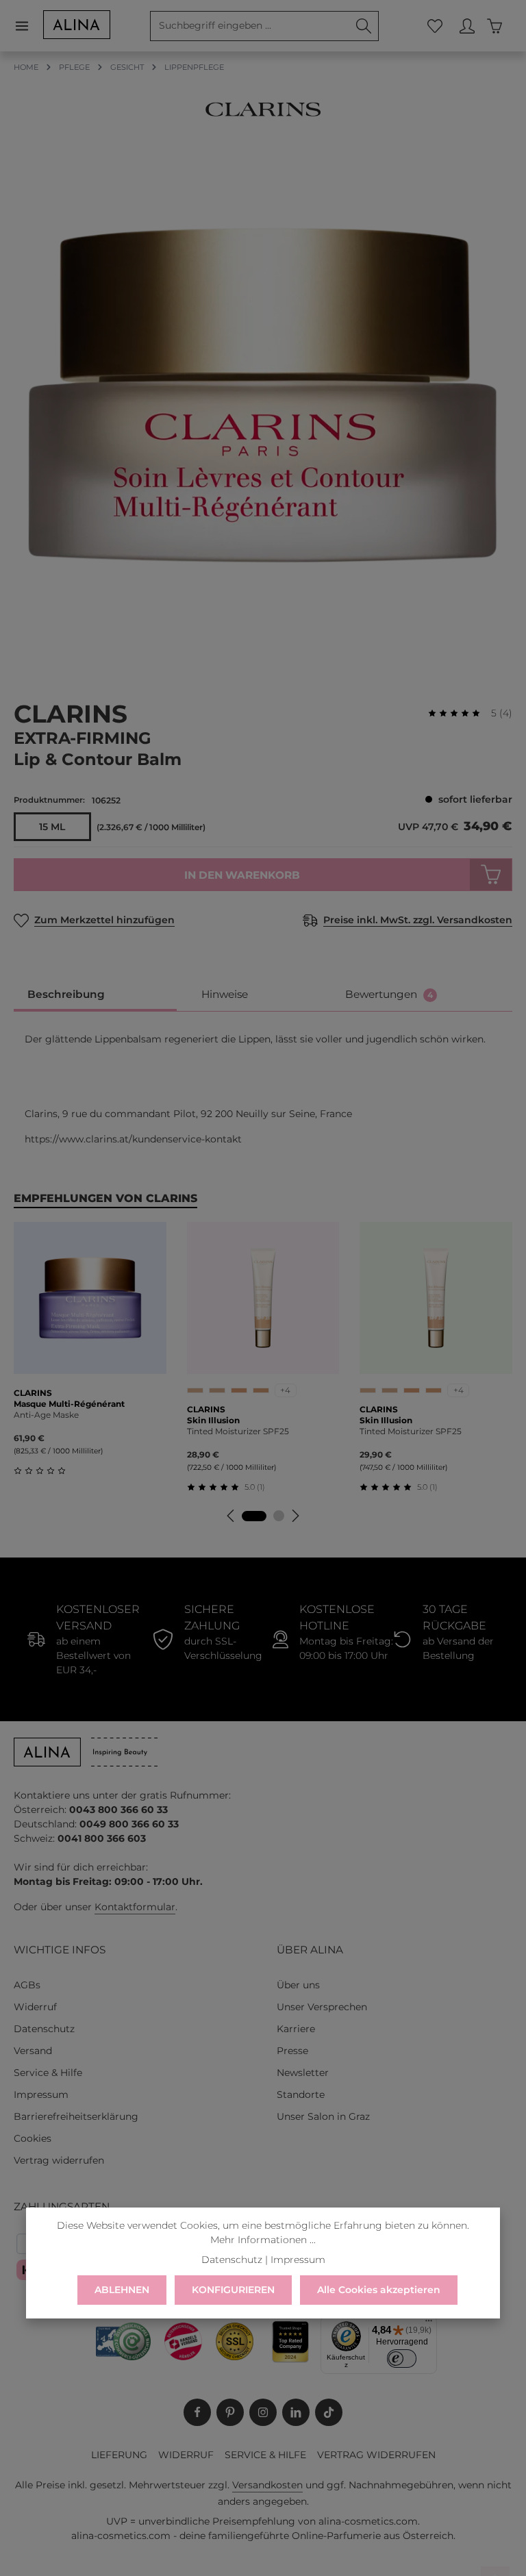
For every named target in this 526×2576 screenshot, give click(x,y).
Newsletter (303, 2073)
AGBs (27, 1985)
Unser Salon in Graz (323, 2116)
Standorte (301, 2094)
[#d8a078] (261, 1390)
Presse (292, 2051)
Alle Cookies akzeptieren (379, 2290)
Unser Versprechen (322, 2007)
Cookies (33, 2138)
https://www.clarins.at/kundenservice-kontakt (133, 1139)
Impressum (41, 2094)
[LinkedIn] (296, 2412)
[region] (263, 396)
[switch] (402, 2358)
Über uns (298, 1985)
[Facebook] (197, 2412)
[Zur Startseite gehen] (77, 25)
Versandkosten (267, 2485)
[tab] (95, 995)
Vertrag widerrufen (59, 2160)
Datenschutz (44, 2029)
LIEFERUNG (119, 2455)
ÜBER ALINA (310, 1950)
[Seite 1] (254, 1516)
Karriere (296, 2029)
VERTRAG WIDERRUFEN (376, 2455)
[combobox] (250, 26)
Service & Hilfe (48, 2073)
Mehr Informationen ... (263, 2240)
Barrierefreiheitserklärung (76, 2116)
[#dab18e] (195, 1390)
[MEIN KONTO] (467, 26)
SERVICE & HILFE (265, 2455)
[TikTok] (329, 2412)
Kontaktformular (135, 1907)
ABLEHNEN (122, 2290)
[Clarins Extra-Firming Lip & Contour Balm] (263, 396)
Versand (33, 2051)
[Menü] (28, 26)
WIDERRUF (186, 2455)
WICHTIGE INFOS (60, 1950)
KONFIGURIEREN (233, 2290)
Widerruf (35, 2007)
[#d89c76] (239, 1390)
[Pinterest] (230, 2412)
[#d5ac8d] (217, 1390)
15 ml (52, 827)
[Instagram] (263, 2412)
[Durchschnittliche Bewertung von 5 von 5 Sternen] (460, 713)
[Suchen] (364, 26)
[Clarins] (263, 109)
